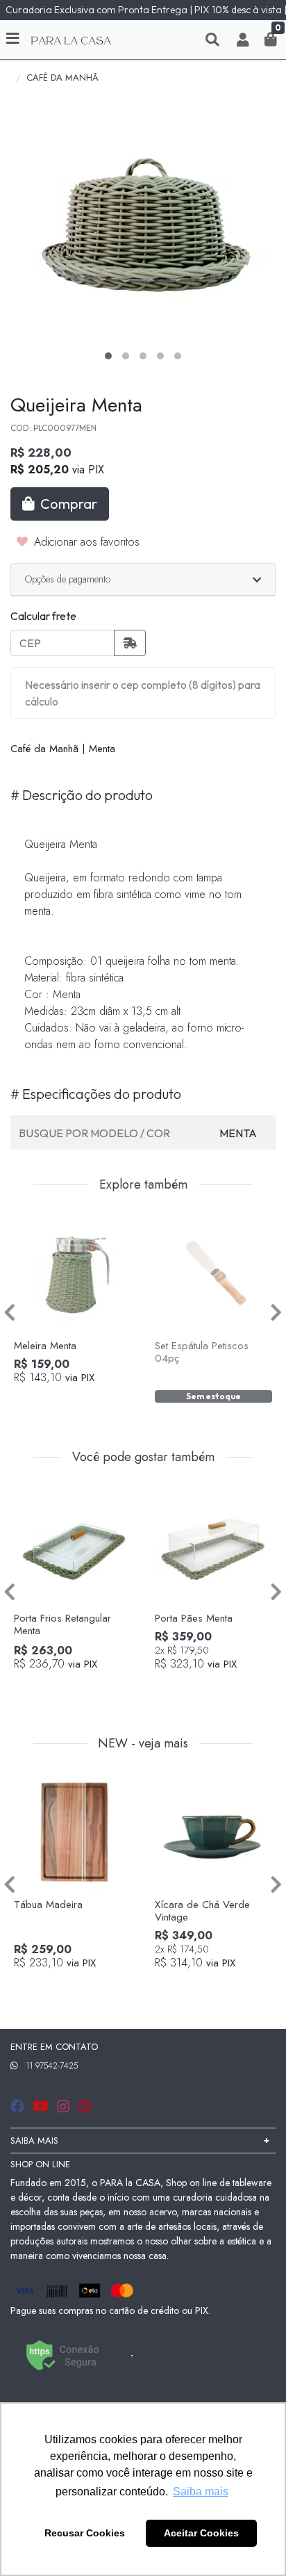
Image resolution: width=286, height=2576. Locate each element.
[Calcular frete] (130, 643)
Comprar (79, 1401)
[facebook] (19, 2106)
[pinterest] (84, 2106)
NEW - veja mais (143, 1744)
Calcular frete (43, 616)
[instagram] (65, 2106)
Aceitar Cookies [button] (201, 2533)
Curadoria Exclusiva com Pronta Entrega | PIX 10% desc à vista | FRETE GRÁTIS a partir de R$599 (146, 10)
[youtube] (42, 2106)
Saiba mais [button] (201, 2492)
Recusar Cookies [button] (85, 2533)
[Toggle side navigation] (14, 39)
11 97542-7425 (52, 2066)
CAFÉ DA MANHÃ (62, 78)
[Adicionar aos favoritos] (31, 1224)
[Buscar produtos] (212, 40)
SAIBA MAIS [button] (34, 2141)
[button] (243, 40)
